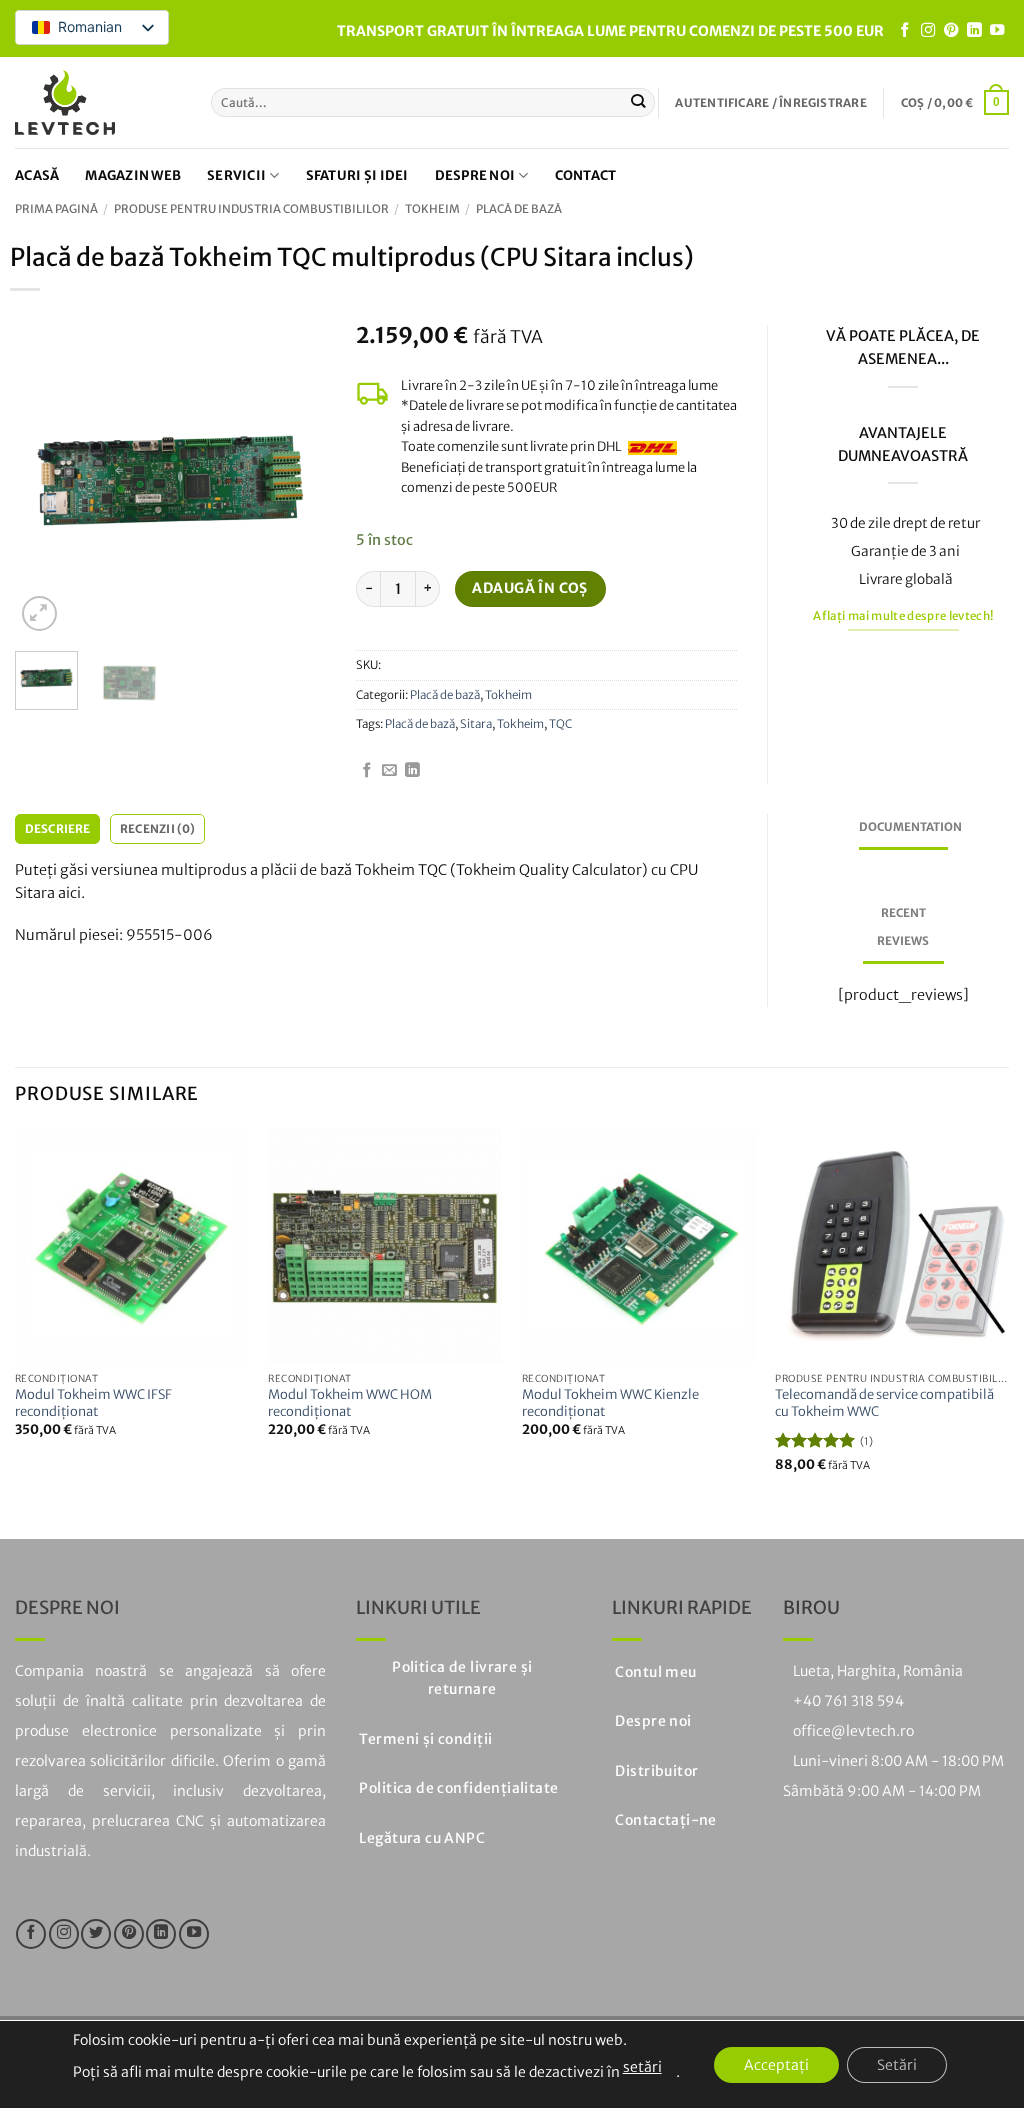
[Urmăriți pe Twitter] (96, 1934)
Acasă (37, 175)
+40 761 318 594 (848, 1701)
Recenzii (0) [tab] (158, 829)
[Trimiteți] (638, 102)
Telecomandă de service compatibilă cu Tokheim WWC (884, 1403)
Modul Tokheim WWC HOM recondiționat (350, 1403)
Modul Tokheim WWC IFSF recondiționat (93, 1403)
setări (642, 2067)
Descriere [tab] (58, 829)
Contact (586, 175)
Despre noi (475, 175)
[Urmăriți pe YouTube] (997, 31)
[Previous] (46, 481)
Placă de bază (519, 209)
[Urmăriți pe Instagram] (928, 31)
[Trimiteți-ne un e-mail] (389, 771)
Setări (897, 2065)
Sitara (476, 724)
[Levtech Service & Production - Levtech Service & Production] (65, 102)
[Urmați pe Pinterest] (951, 31)
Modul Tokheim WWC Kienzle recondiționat (610, 1403)
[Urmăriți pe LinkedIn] (974, 31)
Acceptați (776, 2065)
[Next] (295, 481)
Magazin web (133, 175)
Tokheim (432, 209)
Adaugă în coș (529, 588)
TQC (560, 724)
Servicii (236, 175)
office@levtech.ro (853, 1731)
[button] (770, 103)
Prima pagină (56, 209)
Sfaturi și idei (357, 175)
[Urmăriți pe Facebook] (905, 31)
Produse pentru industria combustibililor (251, 209)
